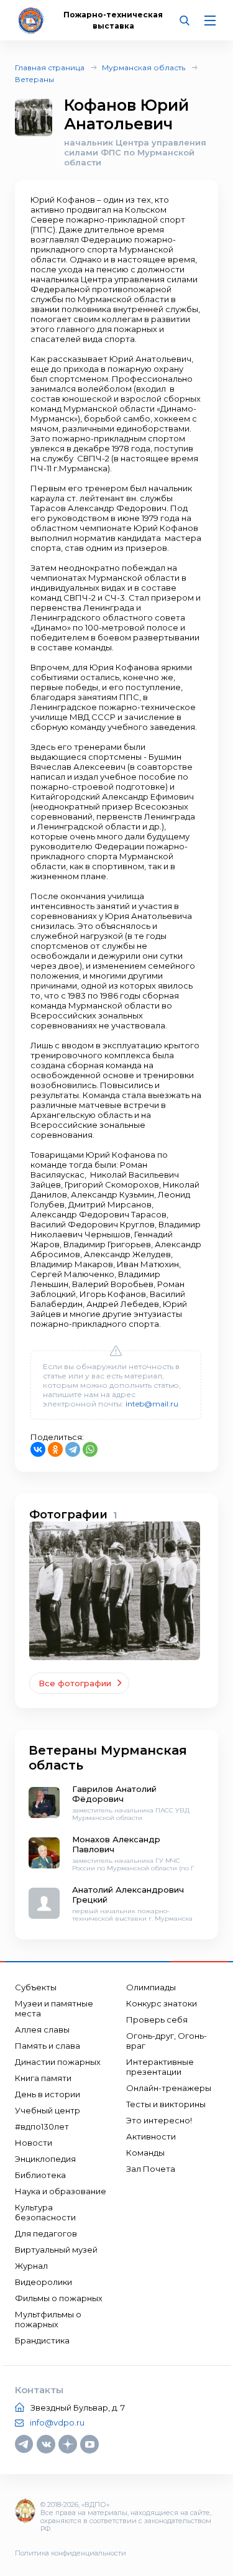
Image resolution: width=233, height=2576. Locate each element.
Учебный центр (48, 2110)
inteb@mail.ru (152, 1404)
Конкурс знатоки (162, 2003)
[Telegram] (73, 1449)
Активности (151, 2136)
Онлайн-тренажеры (169, 2088)
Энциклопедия (45, 2159)
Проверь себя (157, 2020)
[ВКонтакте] (38, 1449)
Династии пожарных (58, 2062)
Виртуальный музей (56, 2250)
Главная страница (50, 67)
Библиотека (40, 2175)
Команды (145, 2153)
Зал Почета (151, 2169)
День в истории (48, 2094)
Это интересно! (159, 2120)
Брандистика (42, 2340)
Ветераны (34, 79)
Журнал (31, 2266)
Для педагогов (46, 2233)
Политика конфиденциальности (71, 2553)
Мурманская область (144, 67)
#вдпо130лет (42, 2126)
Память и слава (48, 2046)
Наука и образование (61, 2191)
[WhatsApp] (90, 1449)
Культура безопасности (45, 2212)
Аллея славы (42, 2029)
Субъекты (36, 1987)
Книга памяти (43, 2078)
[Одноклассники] (55, 1449)
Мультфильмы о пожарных (48, 2319)
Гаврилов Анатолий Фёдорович (114, 1794)
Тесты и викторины (166, 2104)
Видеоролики (43, 2282)
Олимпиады (151, 1987)
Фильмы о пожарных (59, 2298)
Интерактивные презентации (160, 2067)
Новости (34, 2143)
